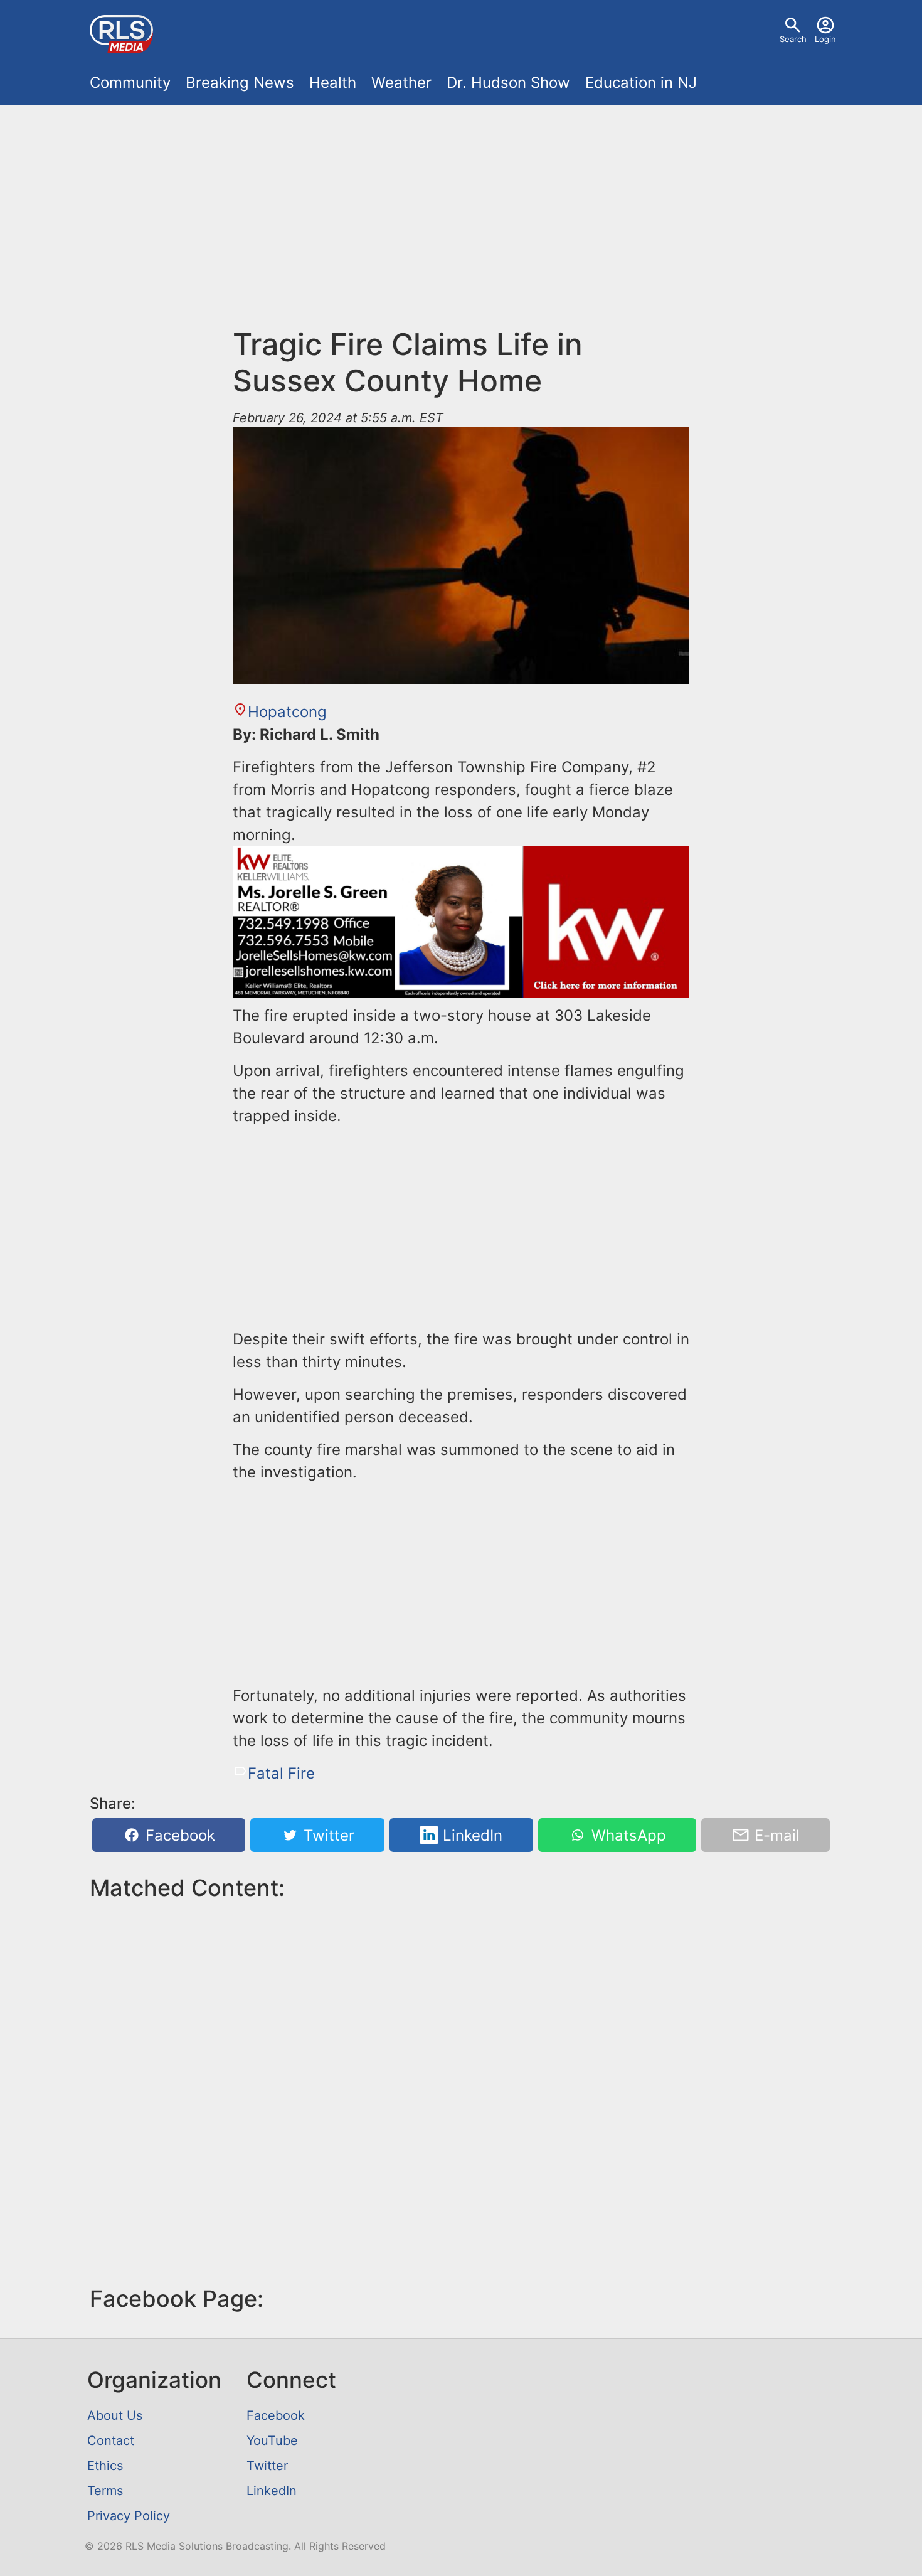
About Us (115, 2415)
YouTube (272, 2440)
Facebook (178, 1835)
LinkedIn (470, 1835)
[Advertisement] (461, 208)
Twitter (327, 1835)
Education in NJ (641, 82)
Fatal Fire (281, 1773)
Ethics (105, 2466)
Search (793, 39)
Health (333, 82)
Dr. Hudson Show (508, 82)
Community (130, 82)
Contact (111, 2440)
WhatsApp (627, 1835)
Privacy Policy (129, 2516)
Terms (105, 2491)
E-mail (775, 1835)
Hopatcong (287, 712)
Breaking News (240, 82)
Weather (401, 82)
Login (825, 39)
